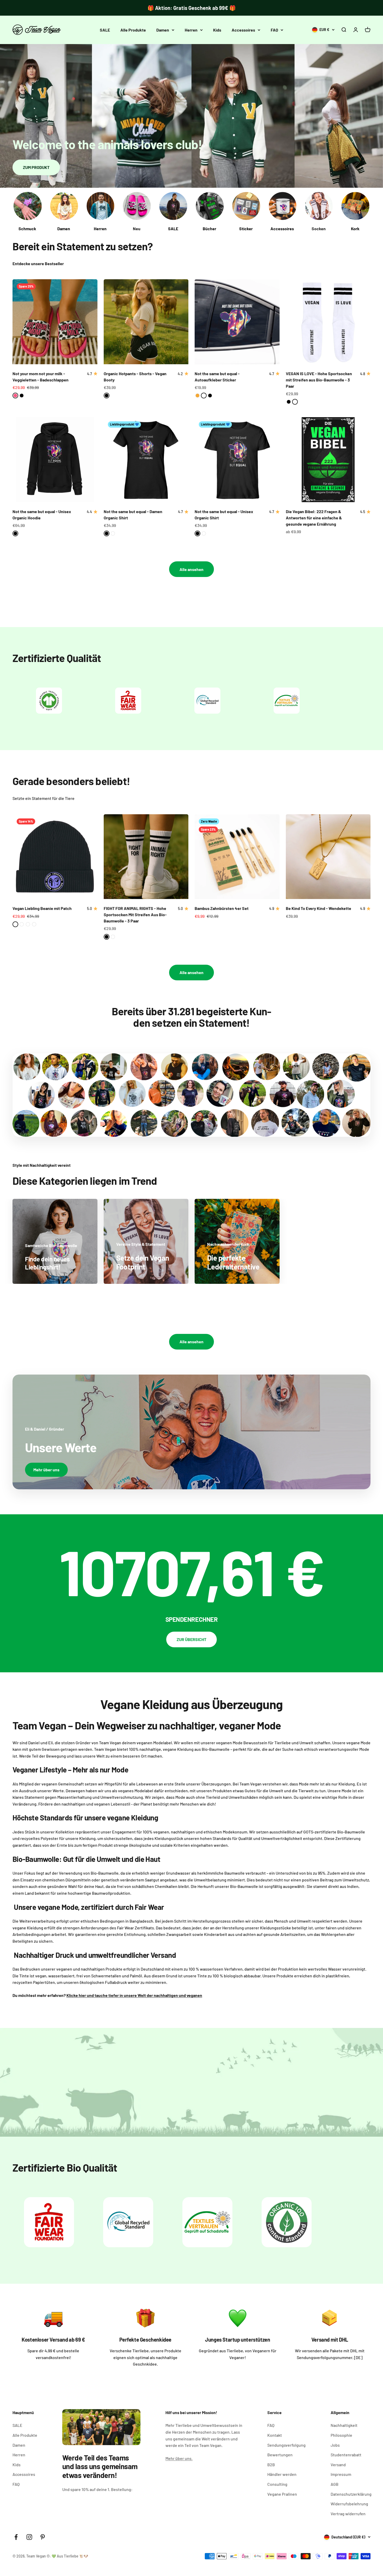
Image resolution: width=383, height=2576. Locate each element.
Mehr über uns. (179, 2458)
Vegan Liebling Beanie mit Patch (42, 908)
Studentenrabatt (346, 2455)
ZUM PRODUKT (36, 167)
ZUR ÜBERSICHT (191, 1639)
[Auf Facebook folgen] (16, 2537)
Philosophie (341, 2435)
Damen (163, 30)
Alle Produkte (133, 30)
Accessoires (243, 30)
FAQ (274, 30)
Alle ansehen (191, 569)
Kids (217, 30)
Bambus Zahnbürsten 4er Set (222, 908)
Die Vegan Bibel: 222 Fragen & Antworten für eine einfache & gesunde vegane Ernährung (314, 518)
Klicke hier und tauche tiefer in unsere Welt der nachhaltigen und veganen (134, 1995)
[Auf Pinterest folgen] (43, 2537)
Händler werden (282, 2474)
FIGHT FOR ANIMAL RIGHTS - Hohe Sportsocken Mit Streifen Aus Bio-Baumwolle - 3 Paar (135, 915)
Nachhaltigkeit (344, 2425)
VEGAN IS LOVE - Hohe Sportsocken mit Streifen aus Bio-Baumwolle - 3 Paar (319, 380)
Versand (338, 2465)
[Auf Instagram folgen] (29, 2537)
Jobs (335, 2445)
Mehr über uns (46, 1470)
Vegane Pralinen (282, 2494)
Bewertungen (280, 2455)
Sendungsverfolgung (286, 2445)
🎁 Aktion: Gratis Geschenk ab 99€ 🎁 (192, 8)
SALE (105, 30)
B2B (271, 2465)
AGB (335, 2484)
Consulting (277, 2484)
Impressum (341, 2474)
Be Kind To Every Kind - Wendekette (319, 908)
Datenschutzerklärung (351, 2494)
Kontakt (275, 2435)
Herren (191, 30)
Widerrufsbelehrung (349, 2504)
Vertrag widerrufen (348, 2514)
